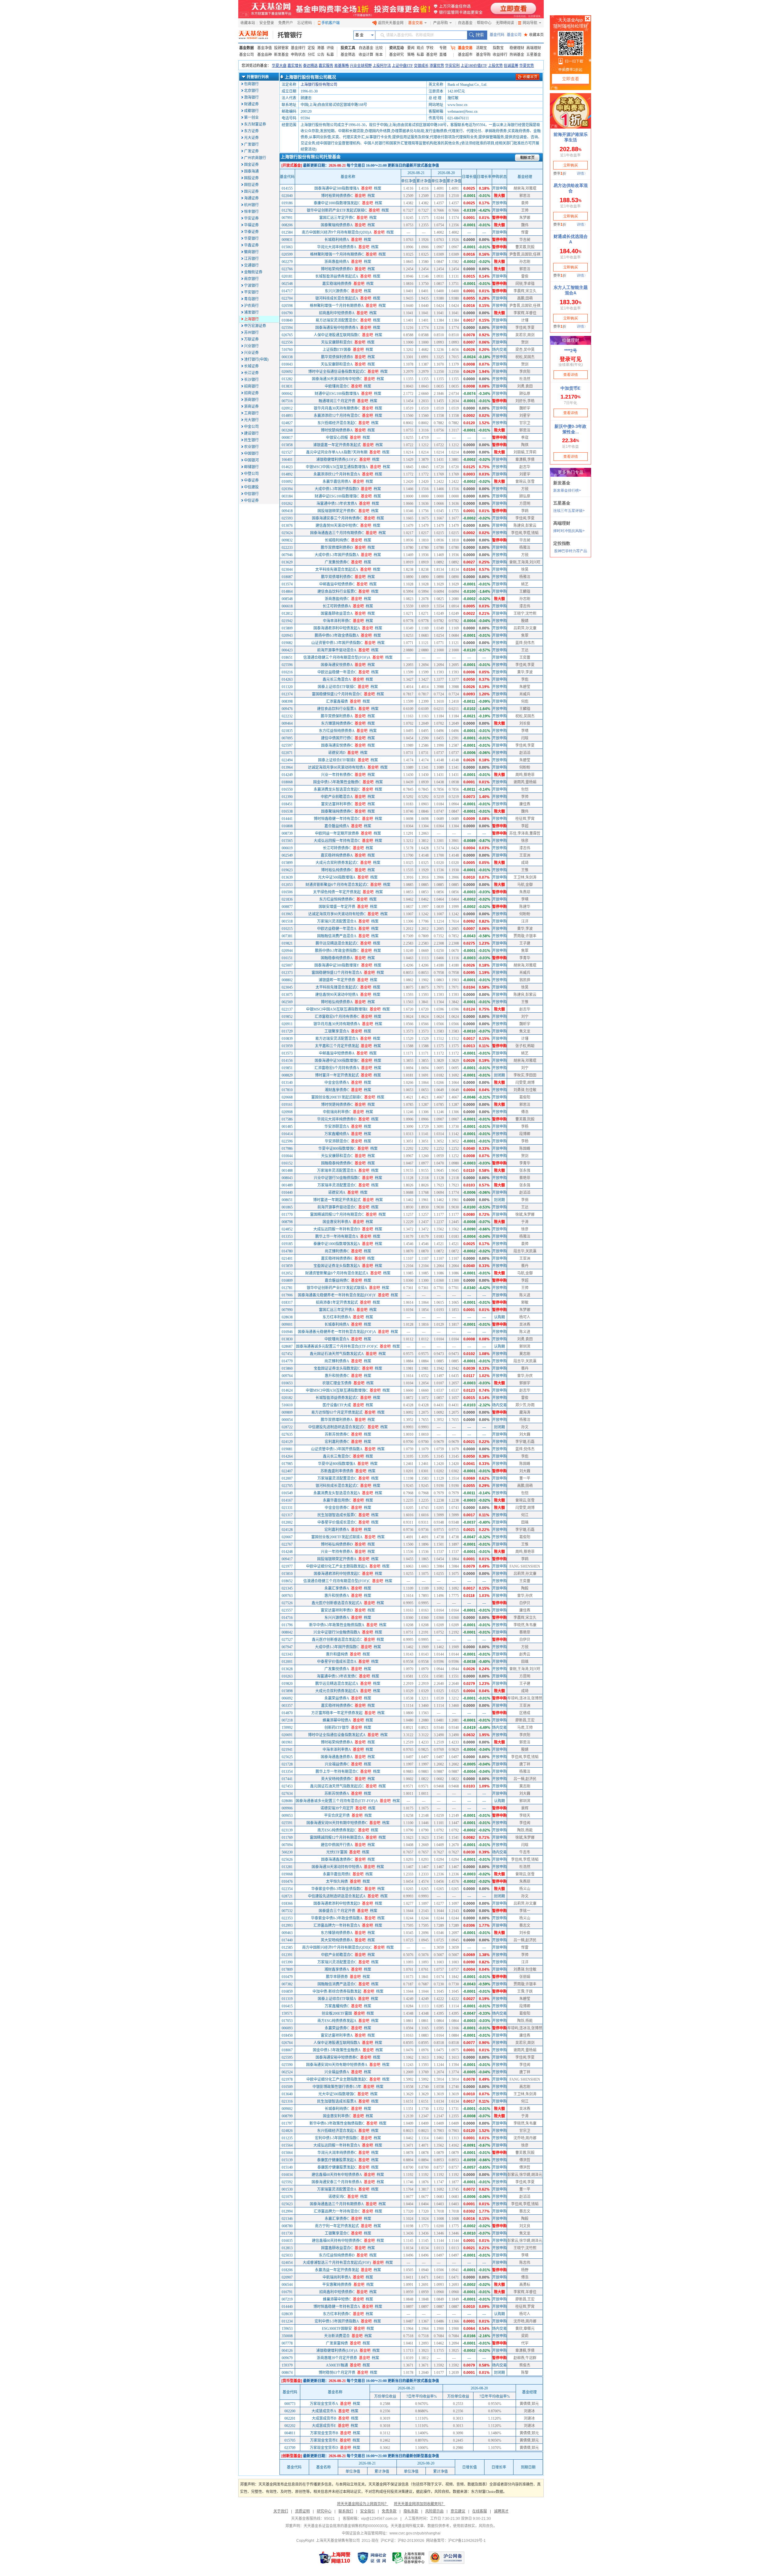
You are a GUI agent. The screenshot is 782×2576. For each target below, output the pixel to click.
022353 (287, 1918)
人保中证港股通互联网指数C (337, 335)
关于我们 (281, 2511)
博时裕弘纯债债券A (337, 1002)
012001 (287, 1662)
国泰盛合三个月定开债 (337, 1911)
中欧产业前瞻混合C (337, 1955)
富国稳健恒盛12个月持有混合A (337, 973)
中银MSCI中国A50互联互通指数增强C (337, 1390)
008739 (287, 833)
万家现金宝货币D (324, 2448)
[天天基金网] (256, 35)
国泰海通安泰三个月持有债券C (337, 518)
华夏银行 (251, 239)
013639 (287, 877)
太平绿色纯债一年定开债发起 (337, 892)
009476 (287, 709)
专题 (443, 48)
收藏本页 (534, 35)
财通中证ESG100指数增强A (337, 394)
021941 (287, 1750)
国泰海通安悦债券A (337, 665)
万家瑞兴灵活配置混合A (337, 921)
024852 (287, 1229)
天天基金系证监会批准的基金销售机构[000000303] (345, 2526)
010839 (287, 1039)
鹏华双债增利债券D (337, 548)
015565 (287, 841)
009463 (287, 1933)
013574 (287, 584)
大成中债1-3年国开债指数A (337, 555)
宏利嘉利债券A (337, 1530)
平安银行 (251, 292)
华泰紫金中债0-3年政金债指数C (337, 1889)
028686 (287, 1801)
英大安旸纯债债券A (337, 1940)
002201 (290, 2418)
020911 (287, 1024)
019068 (287, 1874)
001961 (287, 1742)
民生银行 (251, 440)
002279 (287, 262)
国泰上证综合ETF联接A (337, 1999)
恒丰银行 (251, 212)
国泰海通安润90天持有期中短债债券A (337, 2065)
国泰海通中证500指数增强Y (337, 965)
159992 (287, 1728)
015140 (287, 2167)
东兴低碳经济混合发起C (337, 423)
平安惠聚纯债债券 (337, 2285)
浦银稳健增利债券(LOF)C (337, 460)
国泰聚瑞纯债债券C (337, 811)
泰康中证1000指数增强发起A (337, 1244)
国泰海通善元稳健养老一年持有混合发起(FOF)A (337, 1332)
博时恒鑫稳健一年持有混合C (337, 819)
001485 (287, 1127)
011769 (287, 1838)
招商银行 (251, 386)
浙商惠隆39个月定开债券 (337, 2358)
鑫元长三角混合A (337, 680)
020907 (287, 2277)
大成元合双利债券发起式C (337, 863)
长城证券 (251, 366)
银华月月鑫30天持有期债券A (337, 1024)
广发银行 (251, 144)
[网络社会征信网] (372, 2558)
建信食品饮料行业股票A (337, 709)
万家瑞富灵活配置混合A (337, 2189)
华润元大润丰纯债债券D (337, 1119)
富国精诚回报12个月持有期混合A (337, 1838)
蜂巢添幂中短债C (337, 2299)
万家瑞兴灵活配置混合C (337, 1962)
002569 (287, 1002)
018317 (287, 1303)
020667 (287, 1537)
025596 (287, 665)
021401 (287, 1259)
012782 (287, 210)
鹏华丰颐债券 (337, 1977)
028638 (287, 1317)
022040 (287, 196)
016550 (287, 789)
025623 (287, 2204)
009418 (287, 511)
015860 (287, 1368)
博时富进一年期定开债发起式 (337, 1200)
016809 (287, 1281)
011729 (287, 1031)
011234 (287, 2321)
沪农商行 (251, 306)
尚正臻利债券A (337, 1361)
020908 (287, 1112)
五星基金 (534, 55)
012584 (287, 232)
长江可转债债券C (337, 848)
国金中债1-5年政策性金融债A (337, 2050)
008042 (287, 1632)
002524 (287, 2072)
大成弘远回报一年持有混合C (337, 841)
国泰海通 (251, 171)
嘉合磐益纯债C (337, 1281)
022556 (287, 342)
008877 (287, 907)
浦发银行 (251, 312)
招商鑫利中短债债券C (337, 2292)
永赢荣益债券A (337, 1698)
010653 (287, 1383)
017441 (287, 1779)
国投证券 (251, 178)
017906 (287, 1295)
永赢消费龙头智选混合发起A (337, 1493)
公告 (321, 55)
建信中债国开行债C (337, 738)
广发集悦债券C (337, 562)
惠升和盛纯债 (337, 1654)
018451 (287, 804)
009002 (287, 2109)
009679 (287, 2358)
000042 (287, 394)
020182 (287, 1398)
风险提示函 (434, 2511)
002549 (287, 855)
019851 (287, 1068)
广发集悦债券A (337, 1669)
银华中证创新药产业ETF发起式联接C (337, 210)
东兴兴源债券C (337, 291)
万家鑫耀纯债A (337, 1134)
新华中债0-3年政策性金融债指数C (337, 2123)
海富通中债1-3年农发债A (337, 504)
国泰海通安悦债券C (337, 745)
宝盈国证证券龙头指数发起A (337, 1266)
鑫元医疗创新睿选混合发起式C (337, 1640)
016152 (287, 1163)
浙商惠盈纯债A (337, 262)
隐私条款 (411, 2511)
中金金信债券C (337, 1508)
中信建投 (251, 487)
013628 (287, 1669)
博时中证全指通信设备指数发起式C (337, 372)
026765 (287, 335)
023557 (287, 1610)
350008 (287, 2336)
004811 (290, 2433)
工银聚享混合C (337, 2233)
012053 (287, 885)
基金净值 (265, 48)
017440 (287, 1940)
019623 (287, 870)
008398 (287, 701)
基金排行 (298, 48)
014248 (287, 1552)
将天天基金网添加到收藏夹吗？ (419, 2504)
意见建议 (458, 2511)
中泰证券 (251, 480)
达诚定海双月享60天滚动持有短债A (337, 767)
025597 (287, 745)
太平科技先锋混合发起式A (337, 570)
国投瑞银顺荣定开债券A (337, 1559)
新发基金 (281, 55)
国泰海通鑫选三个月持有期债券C (337, 533)
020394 (287, 489)
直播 (443, 55)
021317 (287, 1515)
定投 (311, 48)
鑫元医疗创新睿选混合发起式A (337, 1603)
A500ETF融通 (337, 2365)
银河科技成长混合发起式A (337, 298)
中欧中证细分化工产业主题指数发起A (337, 1566)
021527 (287, 452)
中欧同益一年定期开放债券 (337, 833)
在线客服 (480, 2511)
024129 (287, 1442)
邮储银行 (251, 467)
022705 (287, 1486)
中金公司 (251, 427)
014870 (287, 1713)
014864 (287, 592)
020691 (287, 1735)
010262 (287, 504)
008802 (287, 980)
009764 (287, 1376)
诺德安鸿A (337, 1193)
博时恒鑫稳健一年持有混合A (337, 2307)
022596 (287, 1141)
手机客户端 (331, 23)
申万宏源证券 (255, 326)
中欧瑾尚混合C (337, 386)
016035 (287, 2241)
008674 (287, 2373)
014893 (287, 416)
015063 (287, 247)
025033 (287, 2255)
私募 (330, 55)
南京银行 (251, 279)
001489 (287, 1185)
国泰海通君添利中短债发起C (337, 1574)
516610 (287, 1405)
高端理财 (534, 48)
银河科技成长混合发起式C (337, 1486)
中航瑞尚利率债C (337, 1112)
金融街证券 (253, 272)
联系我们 (346, 2511)
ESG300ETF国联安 (337, 2329)
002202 (290, 2426)
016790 (287, 313)
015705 (290, 2440)
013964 (287, 767)
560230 (287, 1852)
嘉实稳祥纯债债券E (337, 1259)
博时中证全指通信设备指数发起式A (337, 1735)
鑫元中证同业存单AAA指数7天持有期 (337, 452)
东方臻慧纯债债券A (337, 1933)
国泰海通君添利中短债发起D (337, 1904)
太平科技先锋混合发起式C (337, 987)
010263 (287, 1676)
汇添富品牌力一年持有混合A (337, 1926)
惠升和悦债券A (337, 1596)
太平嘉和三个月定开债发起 (337, 1046)
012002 (287, 1522)
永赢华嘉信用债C (337, 1500)
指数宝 (498, 48)
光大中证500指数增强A (337, 877)
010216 (287, 672)
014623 (287, 467)
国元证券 (251, 191)
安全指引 (367, 2511)
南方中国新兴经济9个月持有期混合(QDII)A (337, 232)
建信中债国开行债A (337, 1845)
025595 (287, 2057)
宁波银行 (251, 286)
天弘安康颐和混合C (337, 1156)
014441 (287, 819)
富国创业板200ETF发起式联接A (337, 1537)
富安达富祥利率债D (337, 1610)
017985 (287, 1464)
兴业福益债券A (337, 2072)
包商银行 (251, 84)
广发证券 (251, 151)
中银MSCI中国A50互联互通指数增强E (337, 1009)
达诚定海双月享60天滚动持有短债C (337, 914)
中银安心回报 (337, 438)
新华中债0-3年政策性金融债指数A (337, 1625)
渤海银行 (251, 97)
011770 (287, 1215)
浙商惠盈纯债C (337, 599)
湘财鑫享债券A (337, 1969)
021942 (287, 621)
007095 (287, 738)
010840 (287, 320)
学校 (430, 48)
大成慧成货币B (324, 2418)
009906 (287, 1808)
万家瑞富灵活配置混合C (337, 1478)
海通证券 (251, 198)
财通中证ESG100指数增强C (337, 496)
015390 (287, 1962)
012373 (287, 973)
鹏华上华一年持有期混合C (337, 1772)
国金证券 (251, 165)
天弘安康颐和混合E (337, 342)
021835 (287, 731)
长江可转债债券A (337, 606)
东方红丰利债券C (337, 2314)
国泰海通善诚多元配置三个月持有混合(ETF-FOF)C (337, 1346)
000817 (287, 438)
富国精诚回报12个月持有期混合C (337, 1215)
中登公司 (251, 474)
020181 (287, 276)
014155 (287, 188)
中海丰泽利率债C (337, 621)
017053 (287, 2021)
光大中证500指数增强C (337, 2094)
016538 (287, 811)
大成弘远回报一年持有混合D (337, 1229)
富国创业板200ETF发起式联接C (337, 1097)
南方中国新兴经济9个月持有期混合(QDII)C (337, 1947)
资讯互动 (396, 48)
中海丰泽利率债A (337, 1750)
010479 (287, 1977)
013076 (287, 526)
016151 (287, 958)
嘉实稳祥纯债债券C (337, 1706)
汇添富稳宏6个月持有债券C (337, 1017)
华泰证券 (251, 232)
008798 (287, 1222)
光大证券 (251, 138)
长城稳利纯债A (337, 240)
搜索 (477, 35)
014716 (287, 1618)
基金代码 (497, 35)
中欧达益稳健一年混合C (337, 672)
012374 (287, 694)
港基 (321, 48)
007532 (287, 1911)
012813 (287, 2248)
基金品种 (265, 55)
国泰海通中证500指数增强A (337, 188)
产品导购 (440, 23)
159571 (287, 2013)
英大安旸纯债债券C (337, 1779)
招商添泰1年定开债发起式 (337, 1303)
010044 (287, 1156)
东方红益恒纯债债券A (337, 731)
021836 (287, 899)
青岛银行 (251, 299)
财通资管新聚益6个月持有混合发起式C (337, 885)
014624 (287, 1390)
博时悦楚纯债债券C (337, 1105)
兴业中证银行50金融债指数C (337, 1178)
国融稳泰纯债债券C (337, 1163)
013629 (287, 562)
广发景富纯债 (337, 2343)
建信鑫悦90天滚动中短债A (337, 995)
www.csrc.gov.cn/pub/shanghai (415, 2533)
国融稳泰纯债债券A (337, 958)
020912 (287, 408)
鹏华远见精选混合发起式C (337, 943)
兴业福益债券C (337, 1764)
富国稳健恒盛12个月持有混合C (337, 694)
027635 (287, 1434)
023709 (290, 2448)
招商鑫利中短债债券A (337, 313)
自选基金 (465, 23)
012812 (287, 614)
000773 (290, 2404)
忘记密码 (305, 23)
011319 (287, 1999)
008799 (287, 2116)
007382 (287, 1984)
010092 (287, 482)
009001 (287, 1324)
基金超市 (465, 55)
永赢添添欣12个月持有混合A (337, 474)
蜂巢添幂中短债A (337, 1720)
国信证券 (251, 185)
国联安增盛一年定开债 (337, 907)
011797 (287, 2123)
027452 (287, 1354)
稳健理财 (517, 48)
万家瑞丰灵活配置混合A (337, 1171)
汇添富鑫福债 (337, 701)
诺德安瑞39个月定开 (337, 1808)
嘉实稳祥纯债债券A (337, 855)
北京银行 (251, 91)
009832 (287, 540)
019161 (287, 1105)
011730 (287, 2233)
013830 (287, 1339)
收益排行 (500, 55)
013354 (287, 1772)
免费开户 (286, 23)
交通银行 (251, 265)
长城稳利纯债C (337, 540)
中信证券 (251, 501)
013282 (287, 379)
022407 (287, 1471)
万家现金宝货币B (324, 2433)
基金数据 (247, 48)
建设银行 (251, 433)
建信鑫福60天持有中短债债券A (337, 2175)
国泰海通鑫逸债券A (337, 1757)
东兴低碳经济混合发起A (337, 2131)
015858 (287, 445)
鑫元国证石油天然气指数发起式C (337, 1786)
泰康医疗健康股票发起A (337, 2160)
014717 (287, 291)
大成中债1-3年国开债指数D (337, 489)
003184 (287, 496)
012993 (287, 1926)
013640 (287, 2094)
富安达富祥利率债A (337, 2035)
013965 (287, 914)
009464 (287, 723)
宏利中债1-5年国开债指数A (337, 2321)
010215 (287, 929)
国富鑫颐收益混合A (337, 614)
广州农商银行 (255, 158)
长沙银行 (251, 380)
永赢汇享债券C (337, 2219)
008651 (287, 1200)
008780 (287, 2226)
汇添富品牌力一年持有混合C (337, 2211)
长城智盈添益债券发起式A (337, 276)
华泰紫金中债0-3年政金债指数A (337, 1918)
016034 (287, 2175)
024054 (287, 2263)
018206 (287, 2270)
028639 (287, 2314)
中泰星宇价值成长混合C (337, 1522)
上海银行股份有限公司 (319, 85)
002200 (290, 2411)
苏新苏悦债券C (337, 1434)
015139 (287, 2160)
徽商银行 (251, 252)
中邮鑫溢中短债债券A (337, 1053)
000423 (287, 650)
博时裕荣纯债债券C (337, 196)
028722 (287, 1427)
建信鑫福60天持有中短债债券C (337, 2241)
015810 (287, 1574)
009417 (287, 1559)
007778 (287, 2343)
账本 (379, 55)
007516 (287, 401)
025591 (287, 1823)
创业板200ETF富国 (337, 2013)
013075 (287, 995)
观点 (420, 48)
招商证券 (251, 393)
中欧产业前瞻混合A (337, 797)
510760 (287, 350)
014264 (287, 1456)
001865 (287, 1207)
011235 (287, 2138)
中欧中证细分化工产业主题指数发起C (337, 2079)
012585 (287, 1947)
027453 (287, 1786)
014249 (287, 775)
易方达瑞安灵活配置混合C (337, 320)
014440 (287, 2307)
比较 (379, 48)
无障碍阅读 (505, 23)
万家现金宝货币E (324, 2440)
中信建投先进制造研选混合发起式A (337, 1896)
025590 (287, 2065)
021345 (287, 1588)
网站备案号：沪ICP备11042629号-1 (456, 2541)
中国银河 (251, 460)
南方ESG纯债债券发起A (337, 2021)
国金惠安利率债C (337, 2116)
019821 (287, 943)
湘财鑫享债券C (337, 1090)
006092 (287, 1698)
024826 (287, 2131)
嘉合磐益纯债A (337, 826)
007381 (287, 936)
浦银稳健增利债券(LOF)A (337, 2351)
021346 (287, 2219)
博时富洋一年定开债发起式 (337, 1075)
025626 (287, 1860)
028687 (287, 1346)
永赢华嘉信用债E (337, 1874)
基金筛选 (348, 55)
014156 (287, 1061)
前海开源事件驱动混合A (337, 650)
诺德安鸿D (337, 753)
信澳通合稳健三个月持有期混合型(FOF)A (337, 658)
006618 (287, 606)
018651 (287, 658)
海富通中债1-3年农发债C (337, 1676)
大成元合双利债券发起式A (337, 1691)
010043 (287, 364)
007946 (287, 555)
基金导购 (483, 55)
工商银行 (251, 413)
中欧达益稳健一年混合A (337, 929)
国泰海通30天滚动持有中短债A (337, 1867)
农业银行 (251, 447)
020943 (287, 636)
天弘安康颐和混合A (337, 364)
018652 (287, 1581)
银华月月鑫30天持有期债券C (337, 408)
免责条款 (389, 2511)
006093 (287, 2028)
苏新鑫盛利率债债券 (337, 1471)
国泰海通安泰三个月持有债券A (337, 2182)
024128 (287, 1530)
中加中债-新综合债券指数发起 (337, 1991)
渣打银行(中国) (256, 359)
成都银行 (251, 111)
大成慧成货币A (324, 2411)
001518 (287, 921)
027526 (287, 1603)
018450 (287, 2035)
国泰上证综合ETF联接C (337, 687)
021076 (287, 2197)
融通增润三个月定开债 (337, 401)
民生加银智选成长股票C (337, 1515)
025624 (287, 533)
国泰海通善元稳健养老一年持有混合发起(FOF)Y (337, 1295)
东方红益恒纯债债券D (337, 2255)
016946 (287, 1332)
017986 (287, 1149)
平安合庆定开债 (337, 1816)
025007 (287, 965)
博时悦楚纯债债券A (337, 430)
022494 (287, 760)
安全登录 (267, 23)
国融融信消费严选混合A (337, 936)
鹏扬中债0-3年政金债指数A (337, 636)
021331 (287, 1508)
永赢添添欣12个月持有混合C (337, 416)
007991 (287, 218)
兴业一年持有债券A (337, 1552)
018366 (287, 1904)
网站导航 (530, 23)
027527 (287, 1640)
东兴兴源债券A (337, 1618)
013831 (287, 386)
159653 (287, 2329)
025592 (287, 2182)
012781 (287, 1288)
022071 (287, 753)
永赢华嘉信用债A (337, 482)
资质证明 (302, 2511)
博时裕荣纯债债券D (337, 269)
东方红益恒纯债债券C (337, 899)
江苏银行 (251, 259)
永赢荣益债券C (337, 2028)
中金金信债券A (337, 1083)
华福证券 (251, 225)
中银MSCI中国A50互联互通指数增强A (337, 467)
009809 (287, 1412)
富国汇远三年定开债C (337, 218)
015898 (287, 1691)
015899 (287, 863)
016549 (287, 1493)
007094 (287, 1845)
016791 (287, 2292)
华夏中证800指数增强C (337, 1149)
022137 (287, 1009)
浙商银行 (251, 400)
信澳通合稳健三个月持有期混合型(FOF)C (337, 1581)
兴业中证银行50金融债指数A (337, 1632)
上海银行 (251, 319)
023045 (287, 987)
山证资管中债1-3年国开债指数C (337, 643)
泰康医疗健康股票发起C (337, 2167)
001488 (287, 1171)
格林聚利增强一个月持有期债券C (337, 254)
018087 (287, 577)
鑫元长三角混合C (337, 1456)
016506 (287, 892)
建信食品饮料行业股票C (337, 592)
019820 (287, 1684)
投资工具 (348, 48)
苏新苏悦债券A (337, 1794)
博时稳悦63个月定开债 (337, 2373)
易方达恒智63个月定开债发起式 (337, 1412)
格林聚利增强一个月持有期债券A (337, 306)
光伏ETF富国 (337, 1852)
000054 (287, 1420)
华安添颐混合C (337, 1141)
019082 (287, 643)
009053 (287, 1816)
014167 (287, 1500)
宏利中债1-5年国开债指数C (337, 2138)
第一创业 (251, 118)
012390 (287, 797)
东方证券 (251, 131)
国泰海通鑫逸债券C (337, 1860)
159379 (287, 2365)
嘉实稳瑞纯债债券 (337, 284)
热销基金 (517, 55)
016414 (287, 1134)
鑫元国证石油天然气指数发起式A (337, 1354)
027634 (287, 1794)
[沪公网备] (447, 2558)
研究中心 (324, 2511)
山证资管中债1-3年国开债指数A (337, 1449)
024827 (287, 423)
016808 (287, 826)
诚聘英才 (501, 2511)
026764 (287, 2043)
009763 (287, 1596)
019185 (287, 1244)
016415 (287, 2006)
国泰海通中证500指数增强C (337, 1061)
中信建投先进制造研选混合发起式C (337, 1427)
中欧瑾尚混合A (337, 1339)
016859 (287, 1991)
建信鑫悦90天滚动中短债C (337, 526)
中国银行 (251, 454)
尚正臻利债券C (337, 1251)
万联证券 (251, 339)
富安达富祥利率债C (337, 804)
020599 (287, 254)
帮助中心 (484, 23)
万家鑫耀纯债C (337, 2006)
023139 (287, 1830)
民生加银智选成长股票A (337, 2101)
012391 (287, 1955)
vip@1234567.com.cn (379, 2519)
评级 (330, 48)
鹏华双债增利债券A (337, 1420)
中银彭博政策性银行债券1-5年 (337, 2087)
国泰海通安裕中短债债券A (337, 328)
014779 (287, 1361)
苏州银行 (251, 333)
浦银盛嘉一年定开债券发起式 (337, 445)
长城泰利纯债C (337, 2109)
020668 (287, 1097)
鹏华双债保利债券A (337, 716)
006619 (287, 848)
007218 (287, 1720)
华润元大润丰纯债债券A (337, 247)
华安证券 (251, 218)
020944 (287, 951)
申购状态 (298, 55)
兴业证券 (251, 353)
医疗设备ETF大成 (337, 1405)
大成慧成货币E (324, 2426)
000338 (287, 357)
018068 (287, 782)
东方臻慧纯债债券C (337, 723)
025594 (287, 328)
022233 (287, 548)
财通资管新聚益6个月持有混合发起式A (337, 1273)
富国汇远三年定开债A (337, 1310)
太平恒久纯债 (337, 1882)
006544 (287, 2285)
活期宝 (481, 48)
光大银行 (251, 420)
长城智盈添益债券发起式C (337, 1398)
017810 (287, 1090)
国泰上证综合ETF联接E (337, 760)
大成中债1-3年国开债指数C (337, 1647)
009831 (287, 240)
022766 (287, 269)
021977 (287, 1566)
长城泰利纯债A (337, 1324)
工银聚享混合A (337, 1031)
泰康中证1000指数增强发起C (337, 203)
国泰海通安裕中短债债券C (337, 2057)
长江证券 (251, 373)
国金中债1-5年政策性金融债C (337, 782)
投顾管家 (281, 48)
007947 (287, 1647)
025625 (287, 1757)
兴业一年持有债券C (337, 775)
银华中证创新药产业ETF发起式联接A (337, 1288)
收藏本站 (248, 23)
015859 (287, 1266)
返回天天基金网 (391, 23)
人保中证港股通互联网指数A (337, 2043)
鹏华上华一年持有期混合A (337, 1237)
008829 (287, 1075)
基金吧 (432, 55)
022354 (287, 1889)
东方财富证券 (255, 124)
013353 (287, 1237)
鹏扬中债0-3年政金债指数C (337, 951)
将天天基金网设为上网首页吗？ (363, 2504)
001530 (287, 2189)
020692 (287, 372)
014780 (287, 1251)
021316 (287, 2101)
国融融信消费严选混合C (337, 1984)
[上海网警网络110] (335, 2558)
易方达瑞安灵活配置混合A (337, 1039)
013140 (287, 1083)
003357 (287, 1706)
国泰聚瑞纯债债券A (337, 225)
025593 (287, 518)
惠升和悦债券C (337, 1376)
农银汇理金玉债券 (337, 1383)
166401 (287, 460)
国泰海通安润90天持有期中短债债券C (337, 1823)
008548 (287, 599)
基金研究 (396, 55)
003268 (287, 430)
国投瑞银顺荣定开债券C (337, 511)
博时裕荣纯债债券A (337, 1742)
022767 (287, 1544)
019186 (287, 203)
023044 (287, 570)
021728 (287, 1764)
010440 (287, 1193)
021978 (287, 2079)
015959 (287, 1046)
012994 (287, 2211)
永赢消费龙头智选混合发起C (337, 789)
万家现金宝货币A (324, 2404)
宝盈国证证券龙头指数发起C (337, 1368)
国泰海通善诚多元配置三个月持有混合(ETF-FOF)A (337, 1801)
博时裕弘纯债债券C (337, 870)
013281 (287, 1867)
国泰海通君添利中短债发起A (337, 628)
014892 (287, 474)
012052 (287, 1273)
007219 (287, 2299)
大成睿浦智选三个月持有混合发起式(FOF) (337, 2263)
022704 (287, 298)
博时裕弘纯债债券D (337, 1544)
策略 (411, 55)
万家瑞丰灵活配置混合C (337, 1185)
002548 (287, 284)
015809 (287, 628)
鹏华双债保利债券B (337, 357)
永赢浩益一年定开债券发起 (337, 2270)
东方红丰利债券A (337, 1317)
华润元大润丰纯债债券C (337, 2153)
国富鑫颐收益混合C (337, 2248)
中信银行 (251, 494)
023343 (287, 1654)
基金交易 (415, 23)
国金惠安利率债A (337, 1222)
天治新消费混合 (337, 2336)
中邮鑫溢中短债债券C (337, 584)
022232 (287, 716)
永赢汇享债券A (337, 1588)
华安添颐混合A (337, 1127)
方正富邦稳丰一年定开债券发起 (337, 1713)
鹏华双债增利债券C (337, 577)
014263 (287, 680)
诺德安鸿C (337, 2197)
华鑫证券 (251, 245)
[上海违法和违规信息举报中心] (409, 2558)
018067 (287, 2050)
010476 (287, 1882)
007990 (287, 1310)
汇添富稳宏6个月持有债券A (337, 1068)
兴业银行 (251, 346)
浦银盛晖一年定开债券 (337, 980)
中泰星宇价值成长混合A (337, 1662)
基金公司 (514, 35)
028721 (287, 1896)
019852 (287, 1017)
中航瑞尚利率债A (337, 2277)
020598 (287, 306)
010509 (287, 2087)
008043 (287, 1178)
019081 (287, 1449)
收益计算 (366, 55)
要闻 (411, 48)
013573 (287, 1053)
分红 (311, 55)
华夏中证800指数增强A (337, 1464)
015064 (287, 2153)
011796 (287, 1625)
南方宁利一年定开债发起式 (337, 2226)
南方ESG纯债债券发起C (337, 1830)
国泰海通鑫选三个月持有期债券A (337, 2204)
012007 (287, 1478)
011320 (287, 687)
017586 (287, 1119)
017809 (287, 1969)
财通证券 (251, 104)
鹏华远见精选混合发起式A (337, 1684)
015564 (287, 2145)
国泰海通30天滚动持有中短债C (337, 379)
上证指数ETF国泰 (337, 350)
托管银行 (290, 35)
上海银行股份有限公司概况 (310, 77)
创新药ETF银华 (337, 1728)
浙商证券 (251, 406)
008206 (287, 225)
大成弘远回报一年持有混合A (337, 2145)
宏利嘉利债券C (337, 1442)
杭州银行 (251, 205)
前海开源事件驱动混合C (337, 1207)
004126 (287, 2351)
